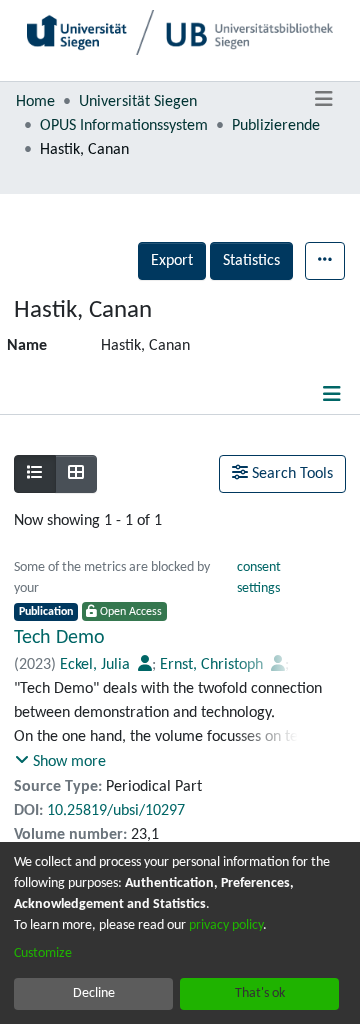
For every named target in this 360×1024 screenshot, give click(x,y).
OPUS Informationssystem (124, 126)
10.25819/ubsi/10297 (116, 811)
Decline (94, 993)
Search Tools (290, 474)
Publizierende (276, 126)
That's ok (260, 993)
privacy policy (226, 925)
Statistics (251, 261)
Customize (43, 953)
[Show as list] (35, 474)
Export (172, 261)
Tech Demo (59, 638)
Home (35, 102)
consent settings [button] (259, 578)
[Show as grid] (76, 474)
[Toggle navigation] (323, 100)
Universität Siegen (138, 102)
